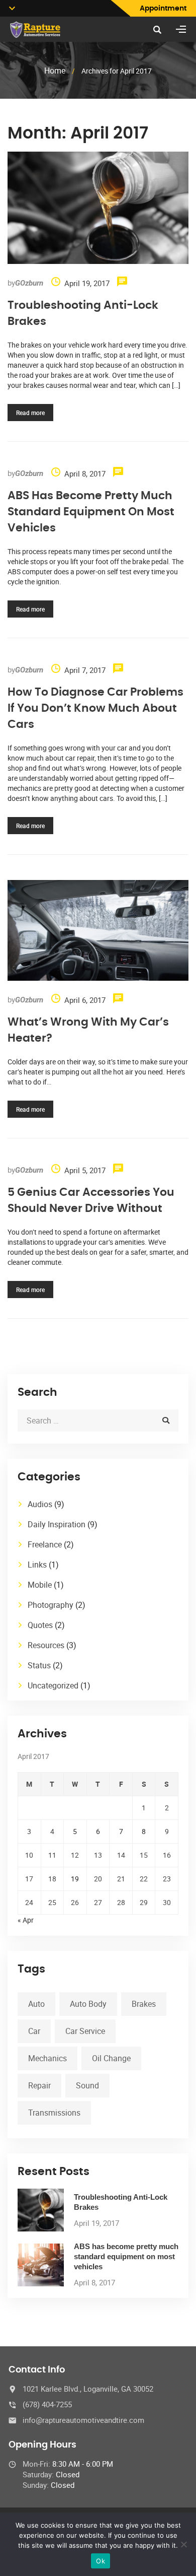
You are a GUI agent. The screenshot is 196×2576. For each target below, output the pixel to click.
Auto (36, 2004)
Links (37, 1565)
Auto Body (88, 2004)
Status (39, 1665)
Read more (30, 413)
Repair (39, 2085)
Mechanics (47, 2058)
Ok (101, 2561)
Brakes (144, 2004)
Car (34, 2031)
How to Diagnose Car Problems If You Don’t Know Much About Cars (95, 708)
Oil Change (111, 2058)
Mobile (40, 1585)
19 (75, 1879)
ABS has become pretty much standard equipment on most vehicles (91, 512)
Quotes (40, 1625)
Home (55, 71)
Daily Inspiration (57, 1524)
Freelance (45, 1544)
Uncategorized (53, 1685)
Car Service (85, 2031)
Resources (46, 1645)
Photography (51, 1605)
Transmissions (54, 2113)
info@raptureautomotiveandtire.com (83, 2420)
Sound (87, 2085)
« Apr (26, 1920)
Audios (40, 1504)
